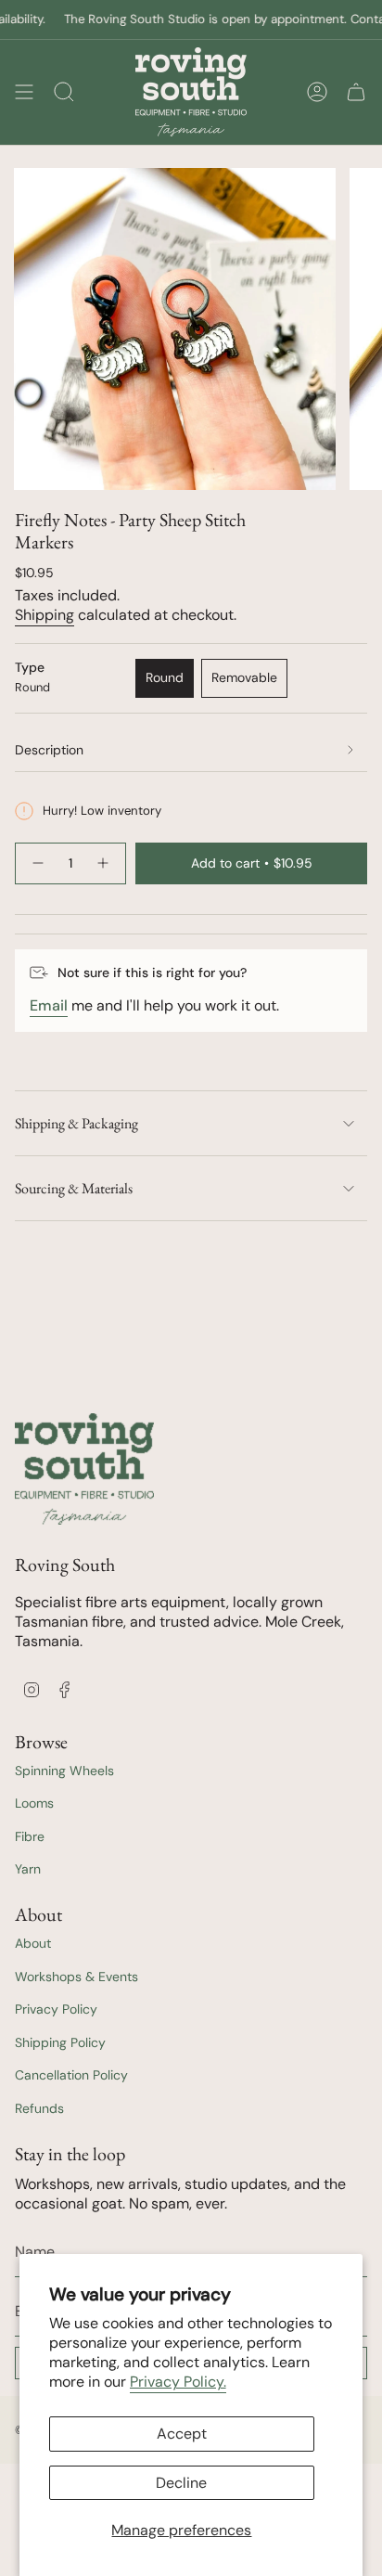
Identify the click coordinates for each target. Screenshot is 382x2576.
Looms (34, 1803)
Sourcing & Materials (74, 1188)
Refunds (39, 2108)
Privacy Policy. (178, 2382)
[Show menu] (24, 92)
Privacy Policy (56, 2009)
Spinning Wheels (64, 1771)
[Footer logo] (84, 1469)
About (33, 1943)
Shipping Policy (60, 2042)
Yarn (28, 1869)
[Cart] (356, 92)
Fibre (30, 1836)
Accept (182, 2434)
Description (49, 750)
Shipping (45, 615)
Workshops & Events (76, 1977)
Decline (181, 2483)
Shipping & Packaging (76, 1123)
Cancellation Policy (71, 2075)
